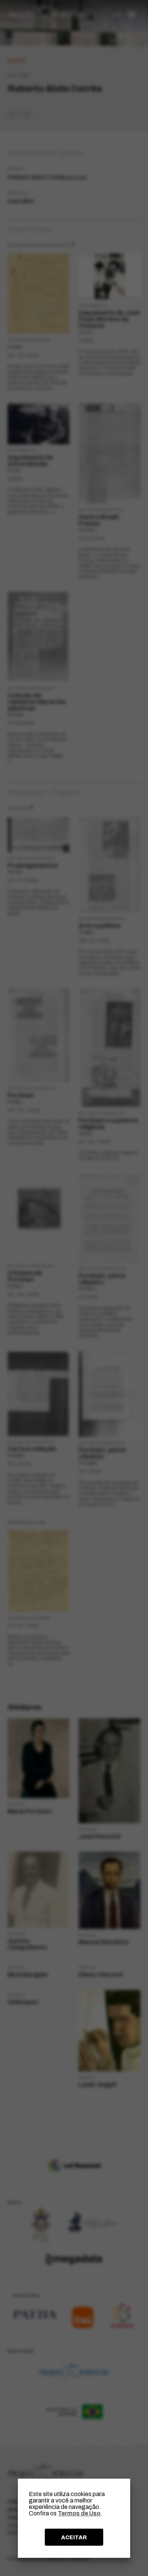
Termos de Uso (79, 2513)
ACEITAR (74, 2537)
